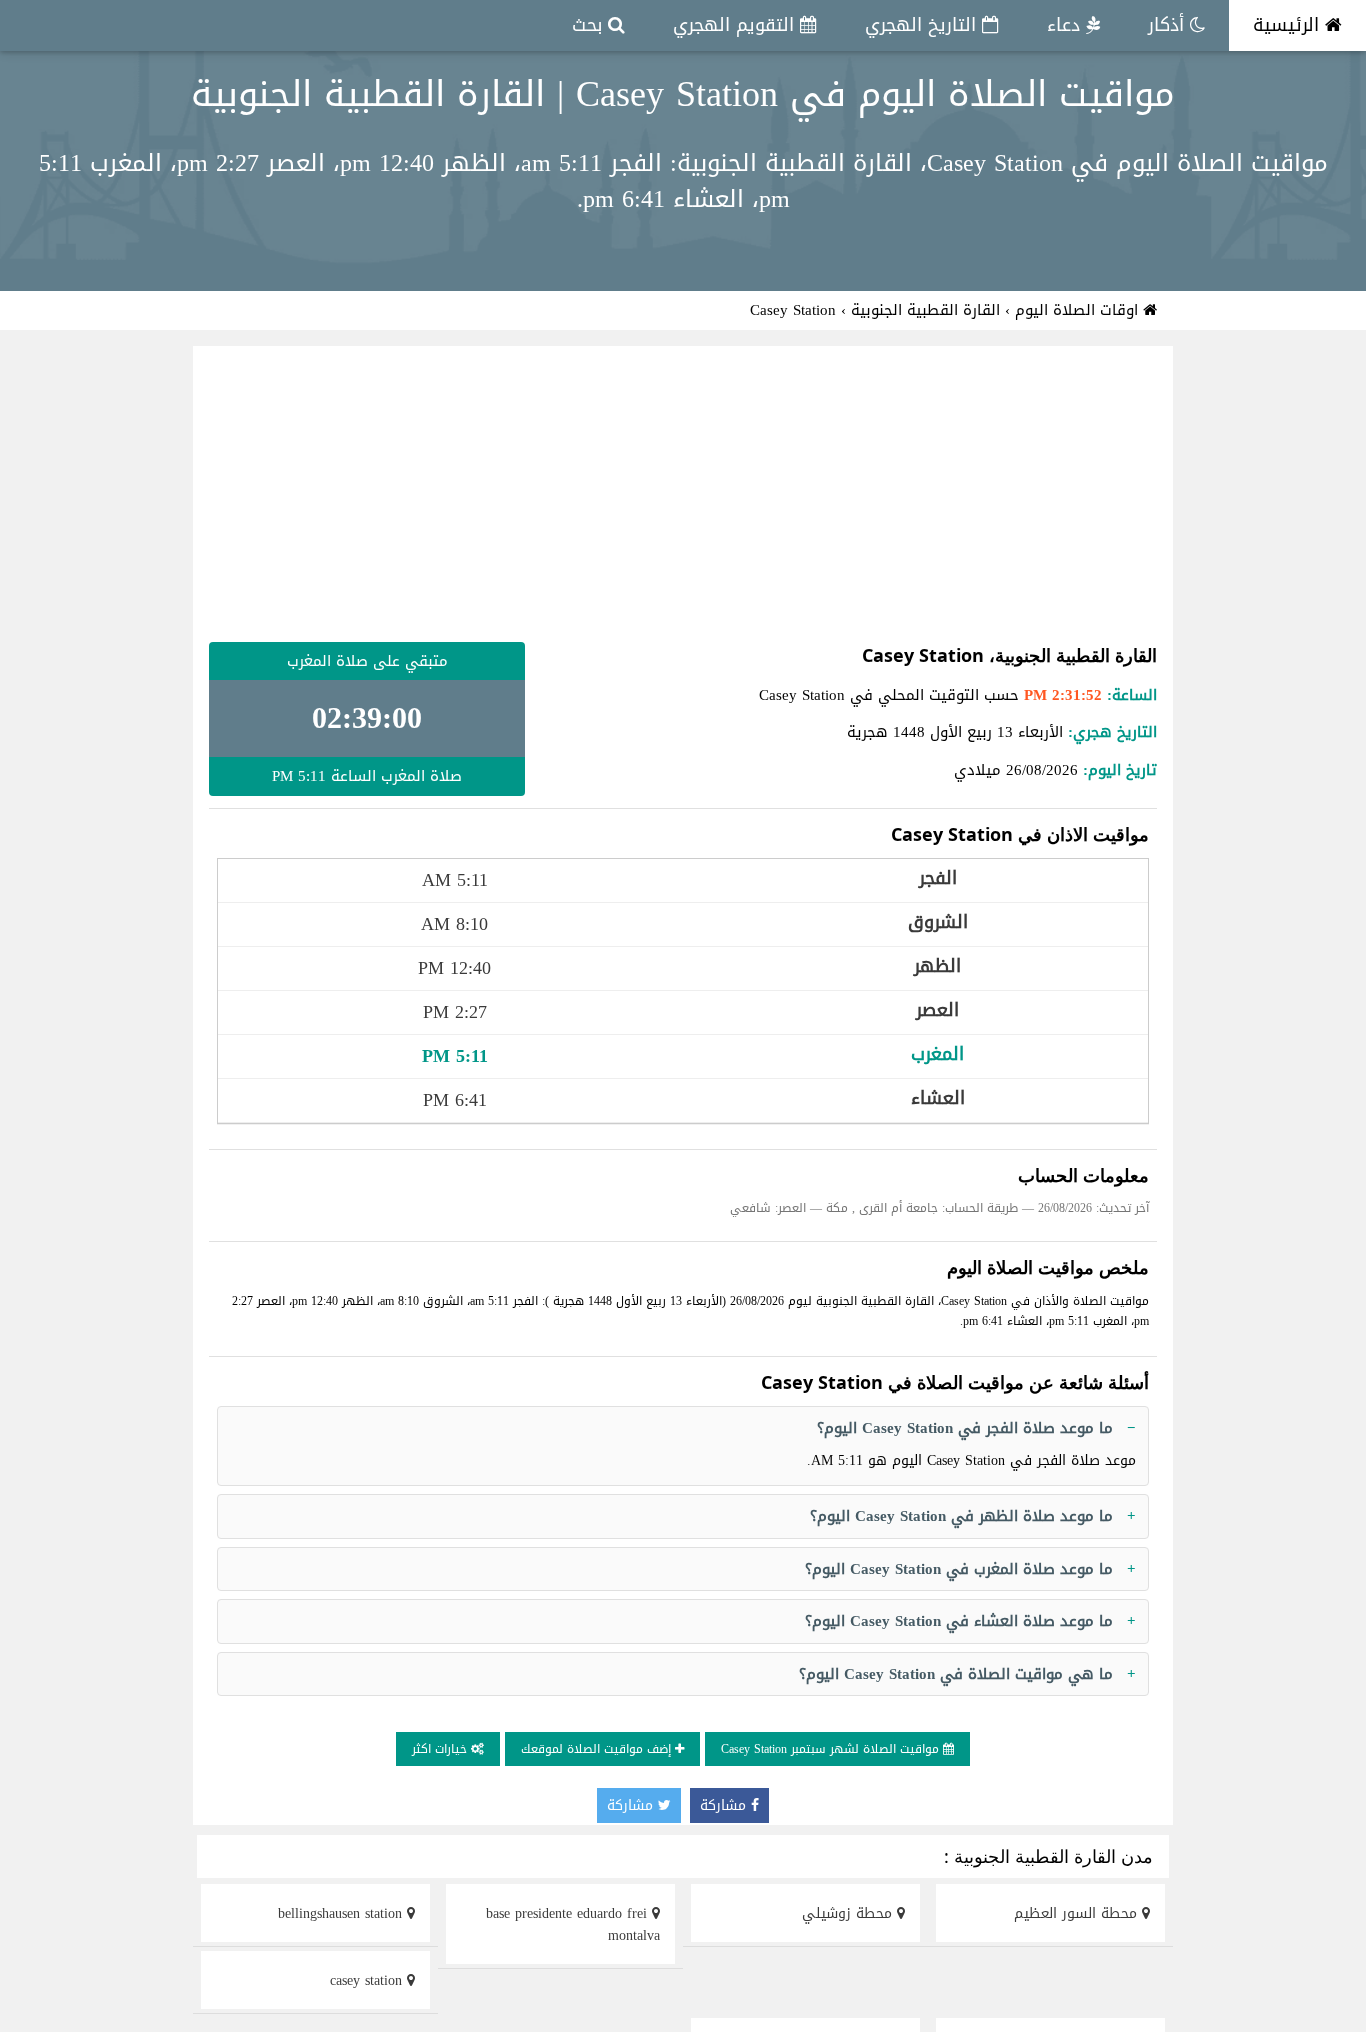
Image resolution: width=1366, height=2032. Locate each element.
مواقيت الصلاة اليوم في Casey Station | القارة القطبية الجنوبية (683, 94)
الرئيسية (1289, 25)
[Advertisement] (683, 494)
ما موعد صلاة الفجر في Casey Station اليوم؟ (965, 1428)
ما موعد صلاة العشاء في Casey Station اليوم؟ (959, 1621)
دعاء (1066, 25)
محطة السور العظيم (1078, 1913)
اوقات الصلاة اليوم (1079, 310)
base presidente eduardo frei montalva (573, 1924)
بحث (590, 25)
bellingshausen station (342, 1913)
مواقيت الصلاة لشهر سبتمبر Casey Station (832, 1749)
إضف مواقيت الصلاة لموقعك (598, 1749)
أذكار (1169, 25)
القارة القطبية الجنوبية (925, 310)
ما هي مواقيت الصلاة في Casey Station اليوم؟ (956, 1674)
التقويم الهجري (736, 25)
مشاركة (725, 1805)
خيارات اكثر (441, 1749)
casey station (368, 1980)
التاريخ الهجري (923, 25)
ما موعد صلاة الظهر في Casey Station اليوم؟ (961, 1516)
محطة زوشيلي (849, 1913)
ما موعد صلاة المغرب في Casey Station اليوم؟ (959, 1569)
